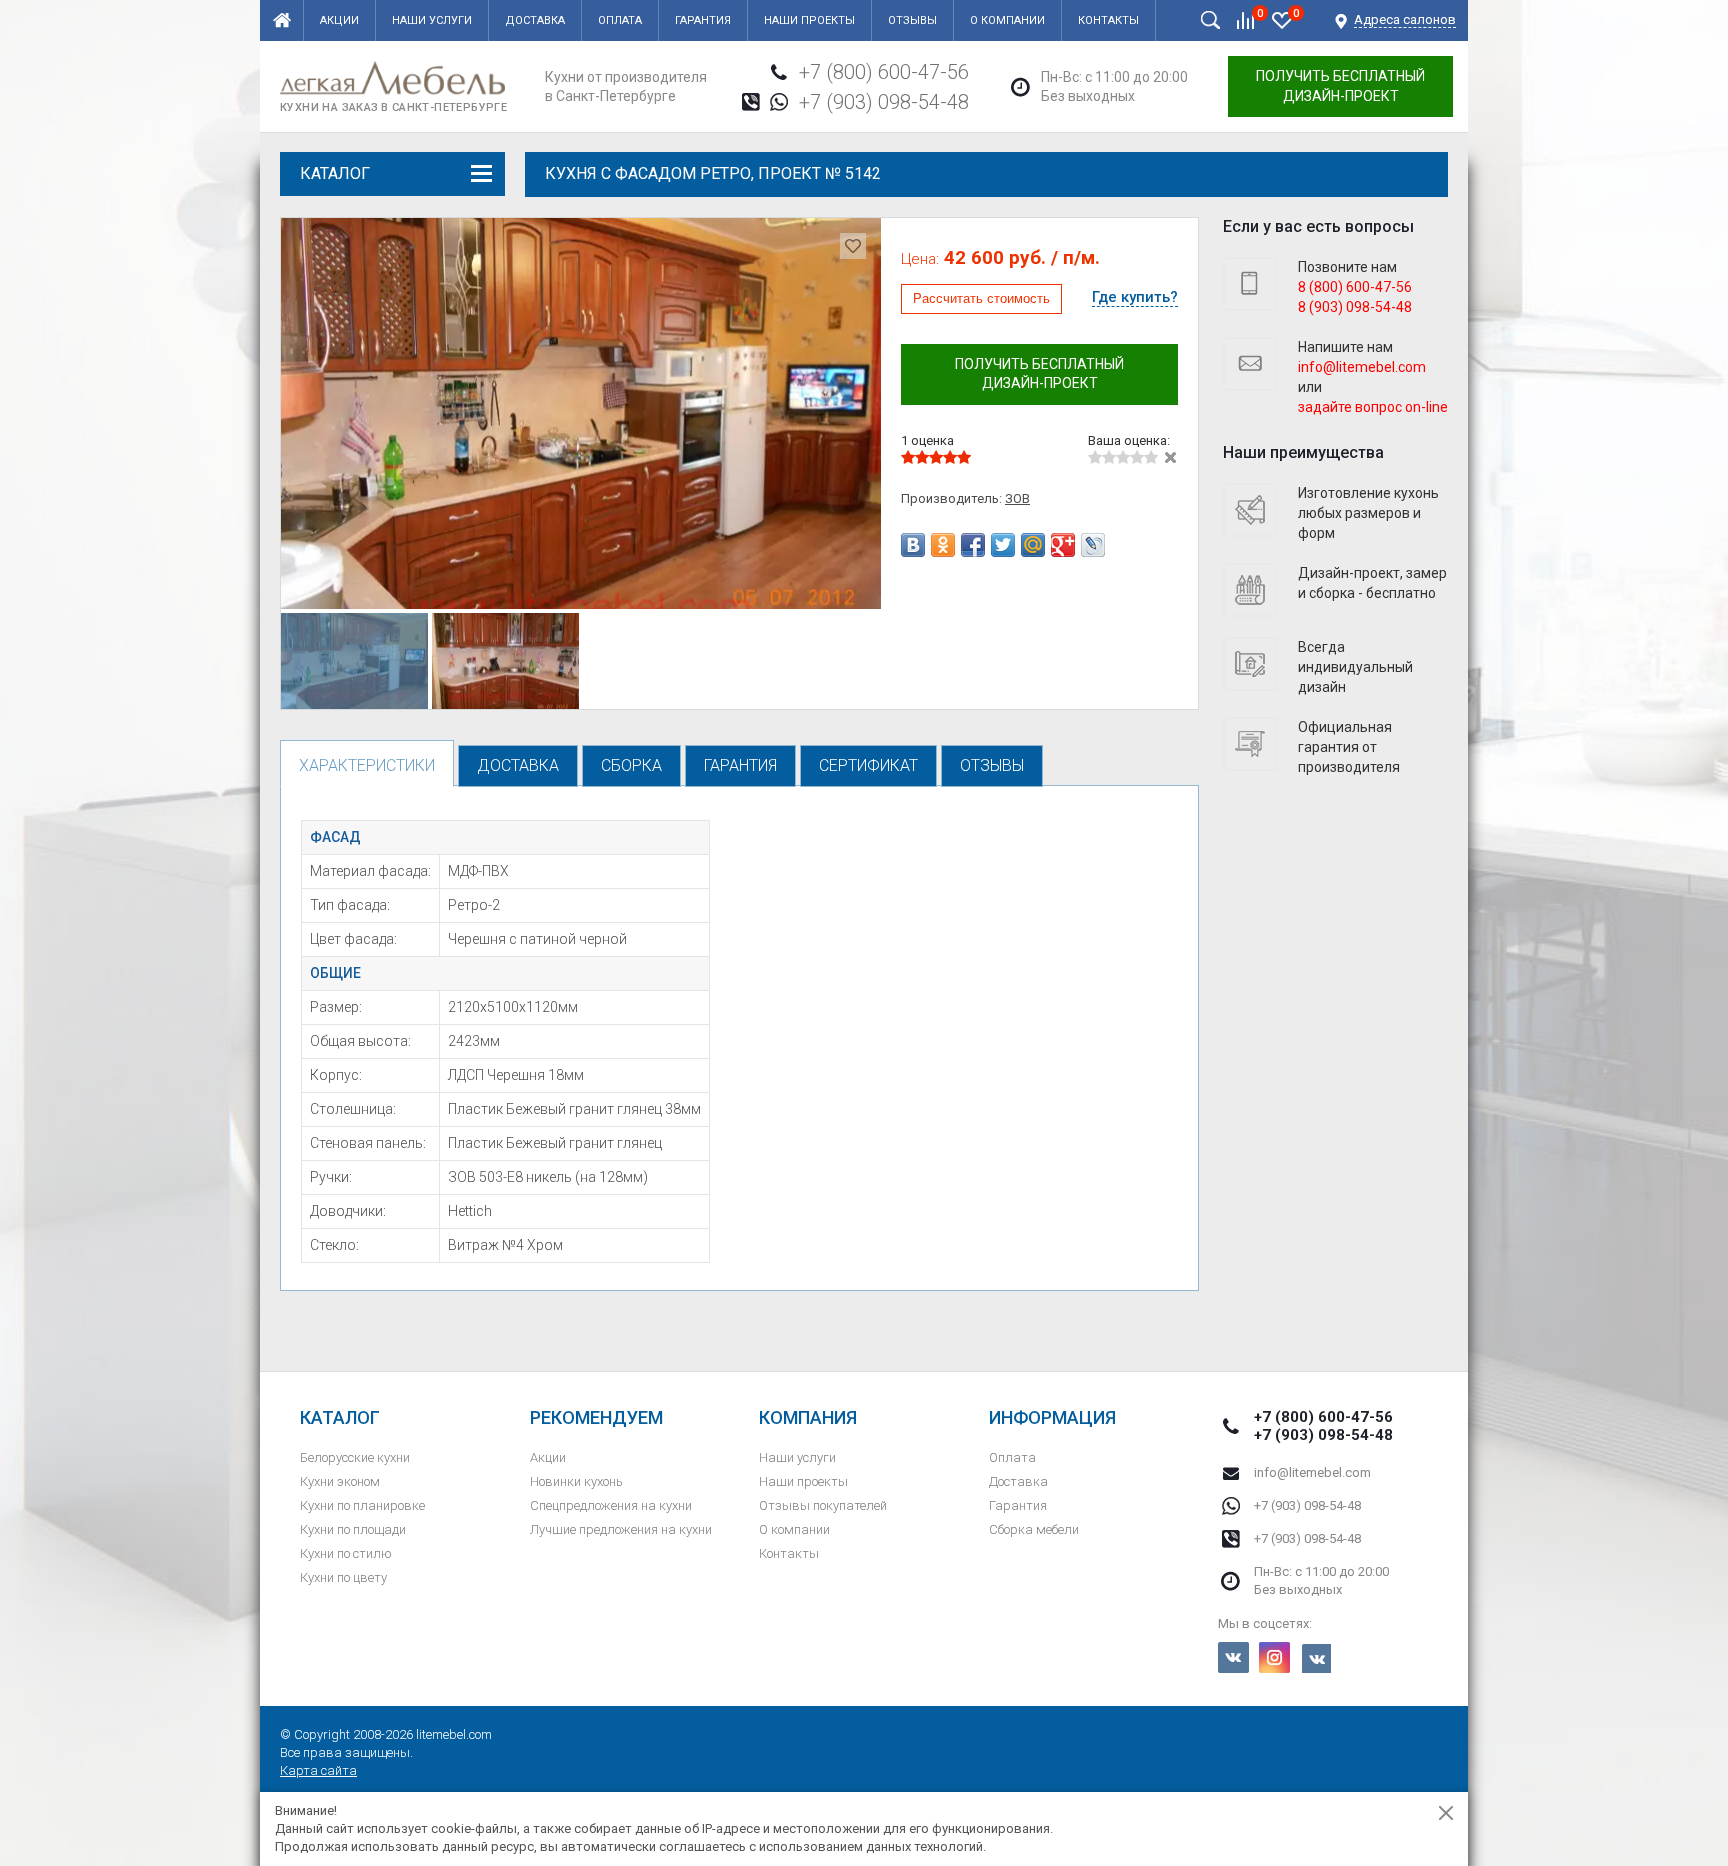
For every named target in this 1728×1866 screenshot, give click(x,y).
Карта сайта (318, 1770)
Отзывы (912, 20)
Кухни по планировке (362, 1505)
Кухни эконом (340, 1481)
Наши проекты (809, 20)
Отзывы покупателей (823, 1505)
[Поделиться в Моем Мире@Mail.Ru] (1033, 545)
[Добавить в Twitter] (1003, 545)
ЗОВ (1017, 498)
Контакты (1108, 20)
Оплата (620, 20)
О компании (1007, 20)
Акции (339, 20)
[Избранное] (1282, 20)
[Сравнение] (1246, 20)
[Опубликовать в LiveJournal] (1093, 545)
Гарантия (703, 20)
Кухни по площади (353, 1529)
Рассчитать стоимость (981, 298)
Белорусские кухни (355, 1457)
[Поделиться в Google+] (1063, 545)
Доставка (535, 20)
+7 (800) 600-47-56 (884, 72)
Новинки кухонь (576, 1481)
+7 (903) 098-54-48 (884, 102)
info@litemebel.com (1312, 1472)
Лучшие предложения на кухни (621, 1529)
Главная (282, 20)
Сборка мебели (1034, 1529)
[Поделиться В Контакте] (913, 545)
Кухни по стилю (346, 1553)
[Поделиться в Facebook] (973, 545)
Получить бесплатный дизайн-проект (1340, 86)
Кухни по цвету (343, 1577)
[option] (581, 413)
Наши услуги (432, 20)
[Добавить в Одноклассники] (943, 545)
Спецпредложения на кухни (611, 1505)
